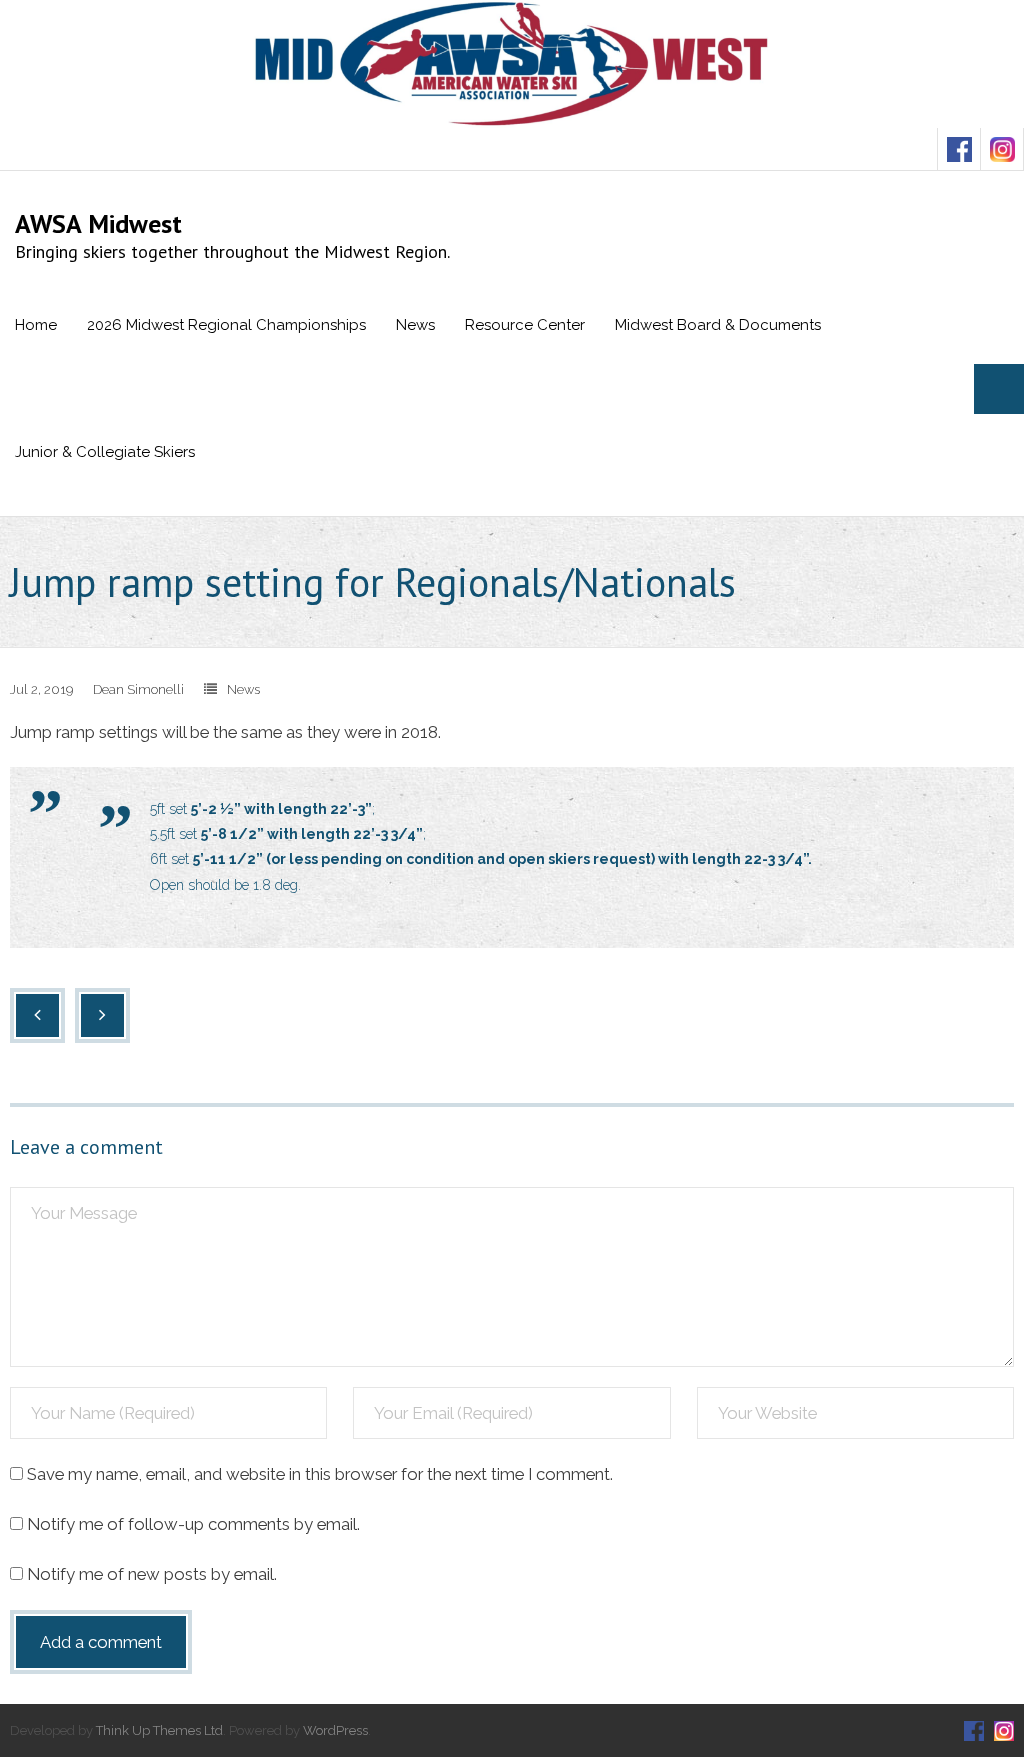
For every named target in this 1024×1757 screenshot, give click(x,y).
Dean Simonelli (138, 689)
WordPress (335, 1730)
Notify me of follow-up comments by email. (193, 1524)
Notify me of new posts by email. (152, 1574)
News (243, 689)
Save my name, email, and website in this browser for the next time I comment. (320, 1474)
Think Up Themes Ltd (159, 1730)
